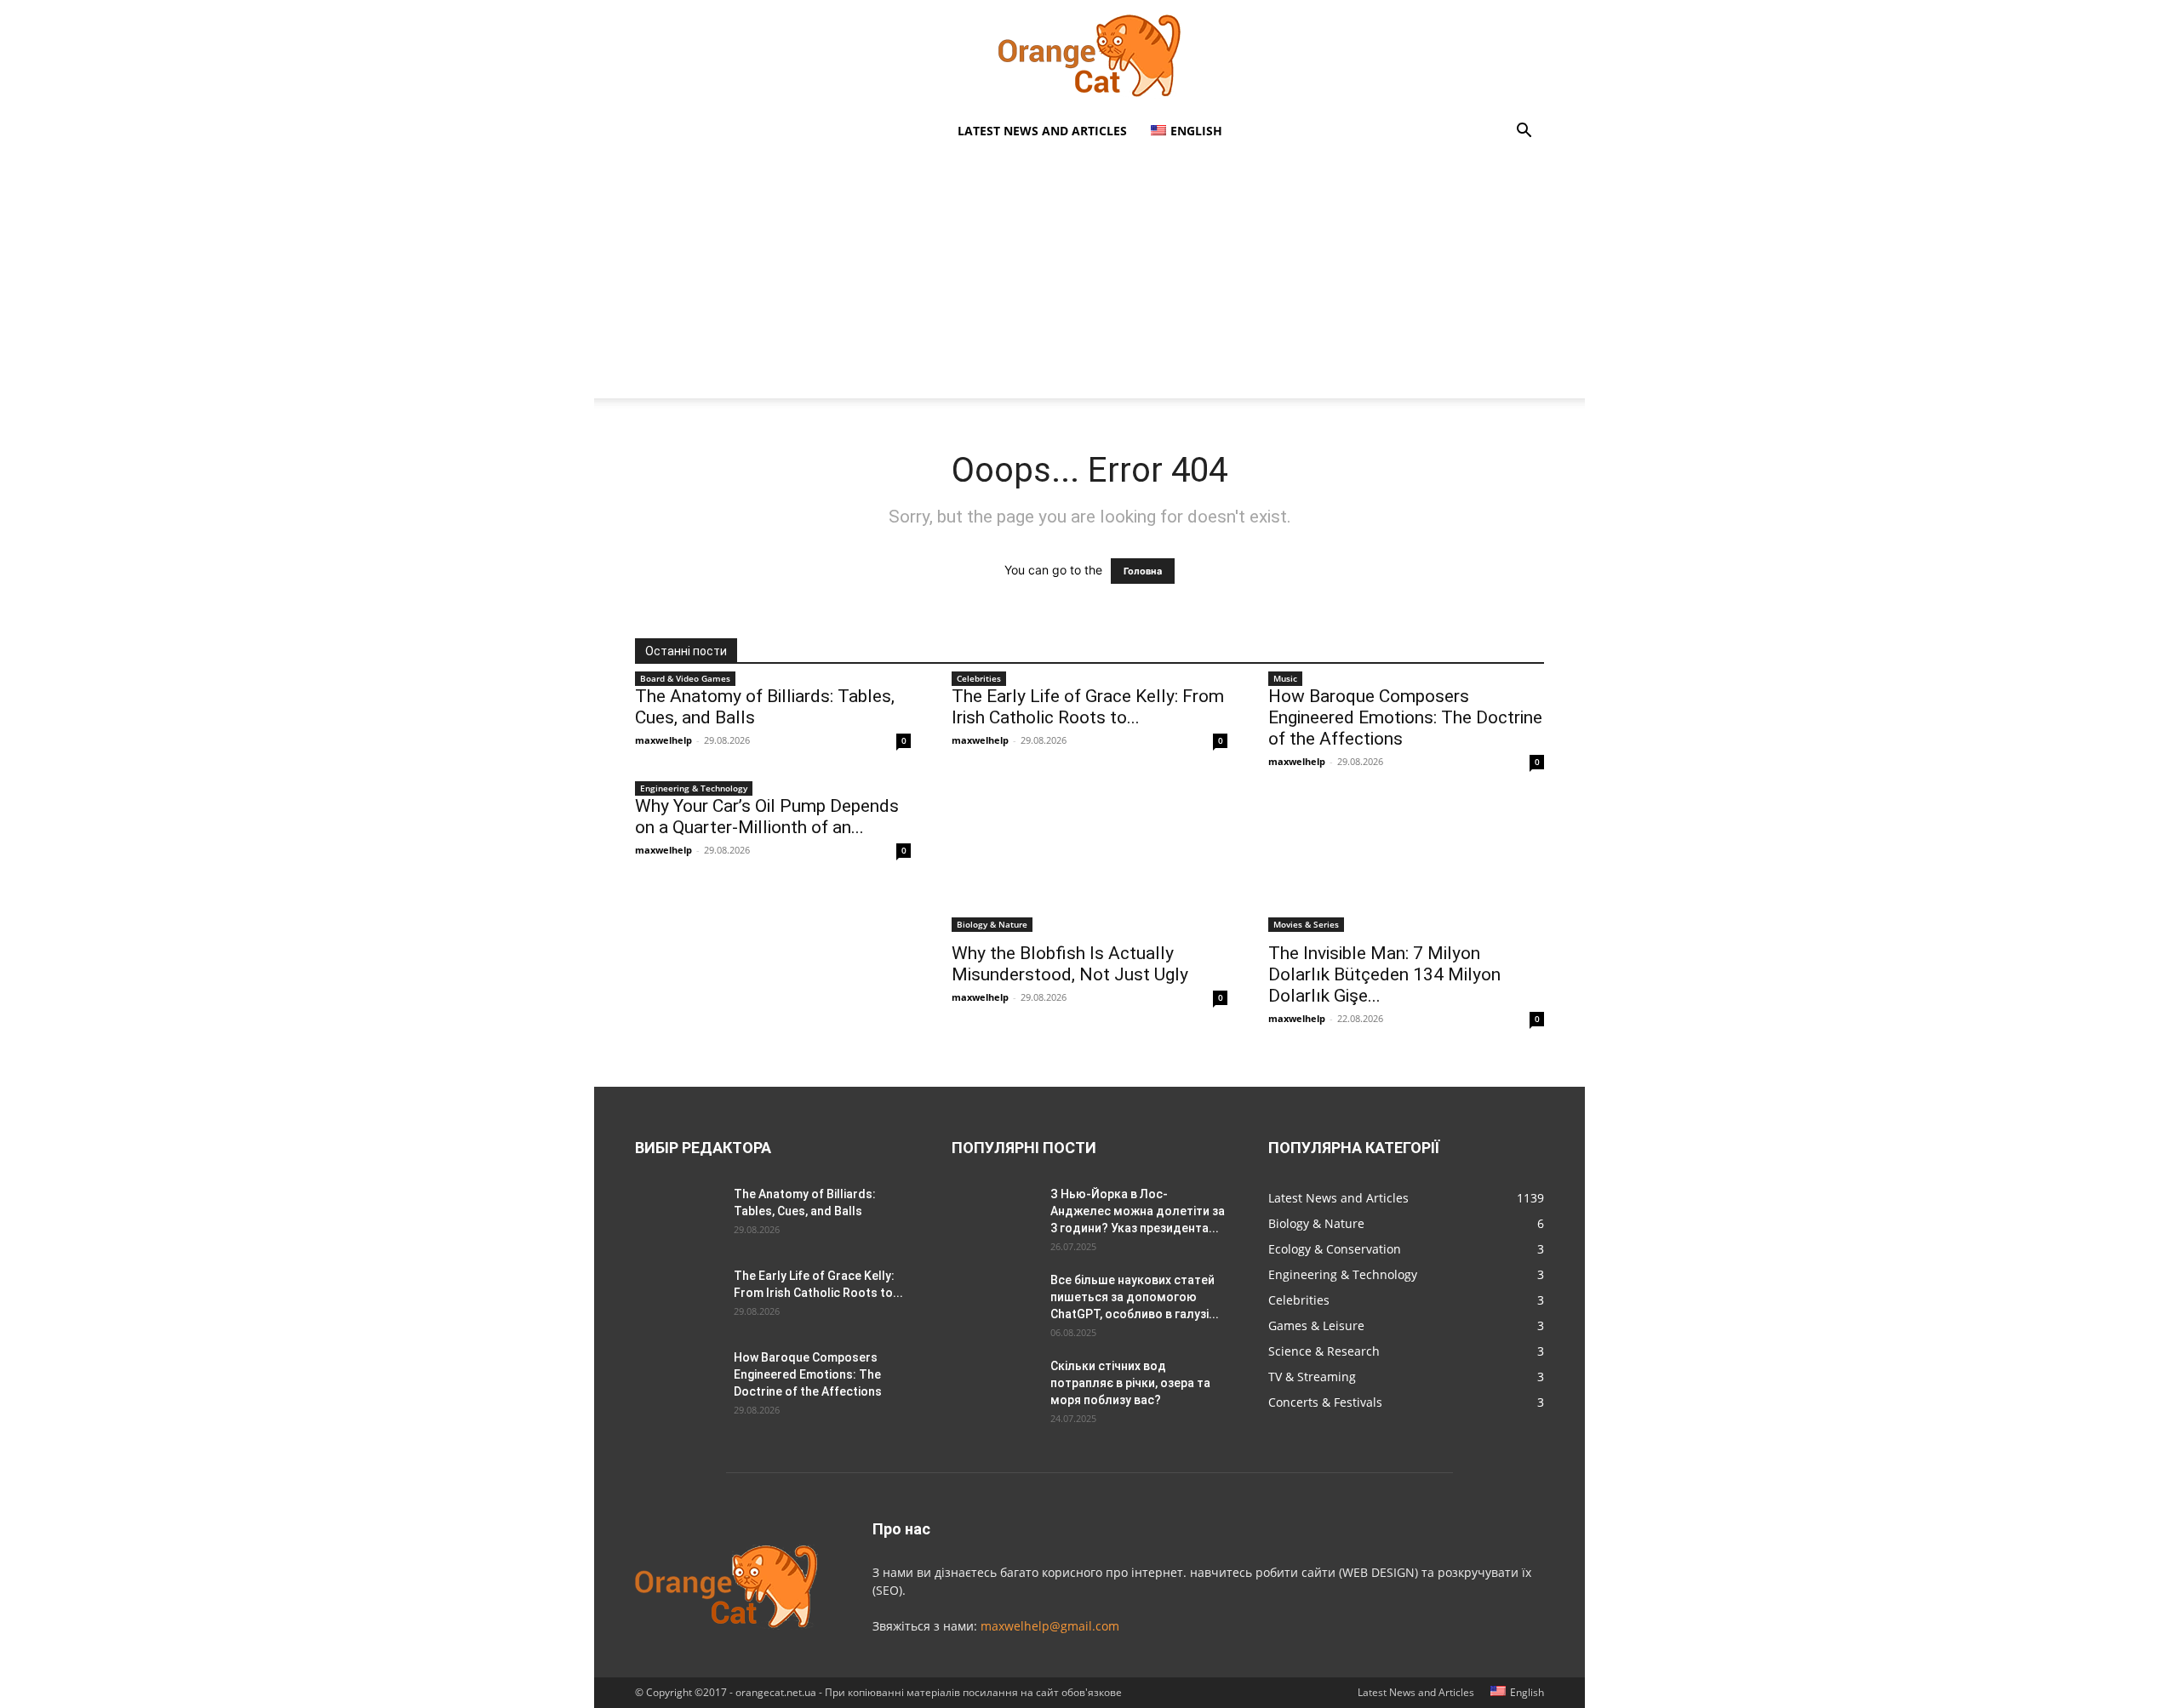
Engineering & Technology (694, 788)
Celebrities (979, 678)
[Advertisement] (1089, 279)
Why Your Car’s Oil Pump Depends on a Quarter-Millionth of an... (767, 817)
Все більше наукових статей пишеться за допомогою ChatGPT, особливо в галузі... (1135, 1297)
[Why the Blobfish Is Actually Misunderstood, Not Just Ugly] (1089, 864)
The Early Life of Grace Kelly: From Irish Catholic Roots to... (1088, 707)
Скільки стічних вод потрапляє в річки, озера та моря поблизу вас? (1130, 1383)
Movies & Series (1306, 924)
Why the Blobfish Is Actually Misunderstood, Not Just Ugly (1070, 964)
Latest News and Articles (1042, 131)
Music (1285, 678)
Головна (1143, 571)
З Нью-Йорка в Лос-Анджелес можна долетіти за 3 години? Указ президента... (1138, 1211)
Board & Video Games (685, 678)
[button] (1524, 132)
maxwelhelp (663, 740)
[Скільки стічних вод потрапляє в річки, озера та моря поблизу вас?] (994, 1387)
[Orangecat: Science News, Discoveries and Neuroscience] (1089, 56)
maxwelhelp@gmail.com (1050, 1626)
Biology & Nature (992, 924)
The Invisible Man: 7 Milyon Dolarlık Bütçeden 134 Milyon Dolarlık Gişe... (1384, 974)
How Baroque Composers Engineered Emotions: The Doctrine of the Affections (1405, 717)
